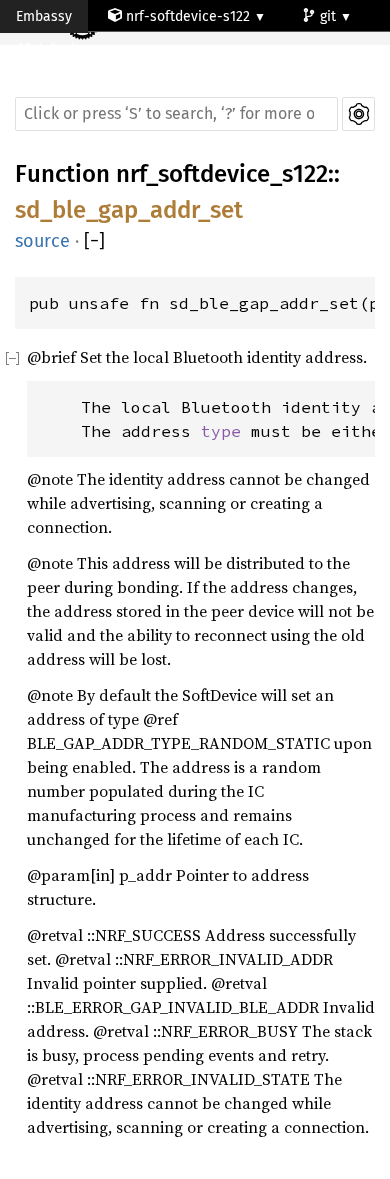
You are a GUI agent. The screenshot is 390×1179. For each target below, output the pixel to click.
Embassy (44, 16)
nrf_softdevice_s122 (222, 174)
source (42, 241)
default (59, 49)
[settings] (358, 114)
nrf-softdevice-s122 (188, 16)
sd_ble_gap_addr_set (129, 210)
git (330, 16)
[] (94, 241)
